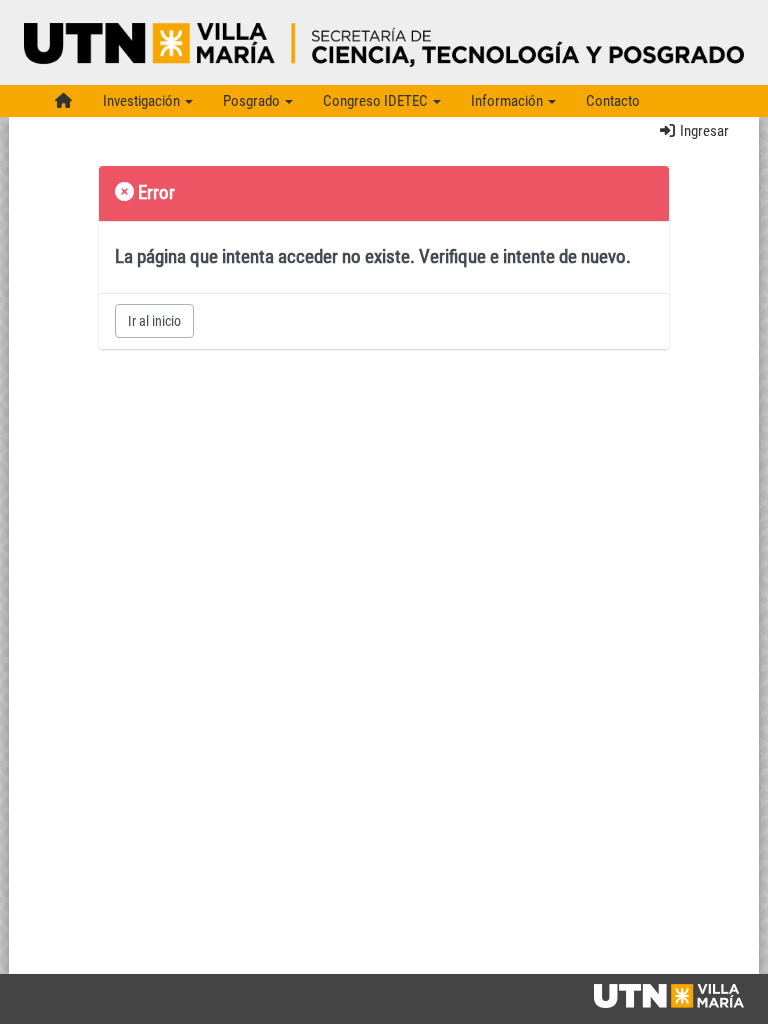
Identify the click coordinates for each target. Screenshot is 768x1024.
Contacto (613, 101)
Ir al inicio (154, 321)
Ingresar (703, 131)
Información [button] (508, 101)
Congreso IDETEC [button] (377, 101)
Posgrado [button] (253, 101)
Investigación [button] (143, 101)
